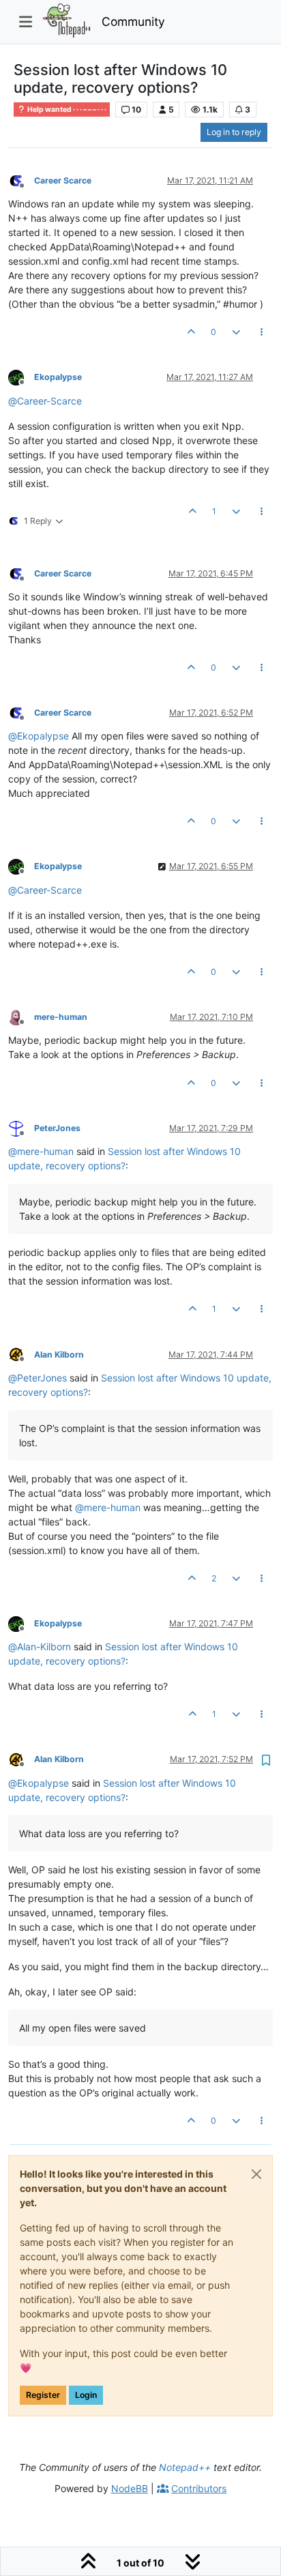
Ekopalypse (58, 377)
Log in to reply (234, 132)
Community (133, 21)
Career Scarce (63, 180)
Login (86, 2395)
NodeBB (130, 2488)
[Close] (256, 2174)
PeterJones (57, 1128)
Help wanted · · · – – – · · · (66, 109)
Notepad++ (185, 2467)
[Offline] (21, 180)
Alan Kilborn (59, 1355)
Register (43, 2395)
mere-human (61, 1017)
